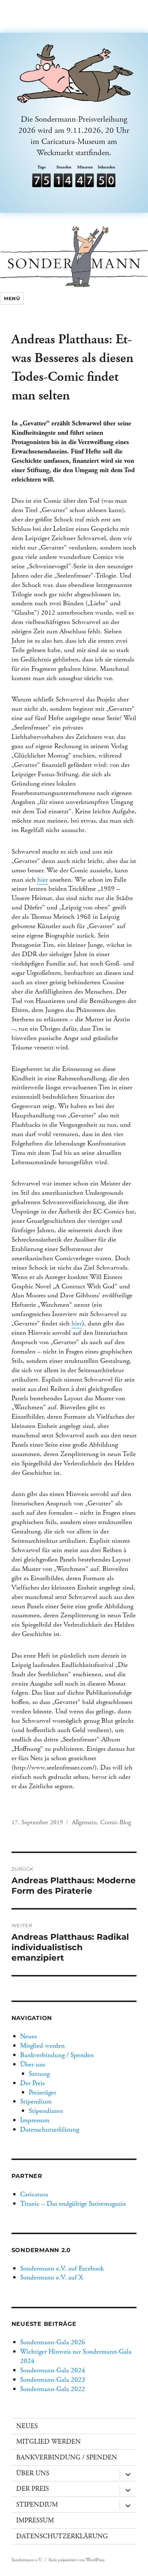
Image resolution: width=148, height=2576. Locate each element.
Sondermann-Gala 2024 (53, 2370)
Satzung (39, 2074)
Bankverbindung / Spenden (57, 2055)
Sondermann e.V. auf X (52, 2277)
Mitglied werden (42, 2046)
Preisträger (42, 2093)
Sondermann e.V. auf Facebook (62, 2268)
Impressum (35, 2120)
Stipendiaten (46, 2111)
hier (43, 880)
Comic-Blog (116, 1822)
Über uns (33, 2064)
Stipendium (36, 2102)
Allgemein (84, 1822)
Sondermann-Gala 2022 (53, 2389)
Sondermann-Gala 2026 (53, 2342)
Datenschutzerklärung (50, 2130)
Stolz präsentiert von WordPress (77, 2560)
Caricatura (34, 2194)
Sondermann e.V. (27, 2560)
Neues (28, 2036)
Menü (12, 298)
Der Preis (32, 2083)
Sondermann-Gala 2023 (53, 2380)
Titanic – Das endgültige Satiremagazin (73, 2204)
